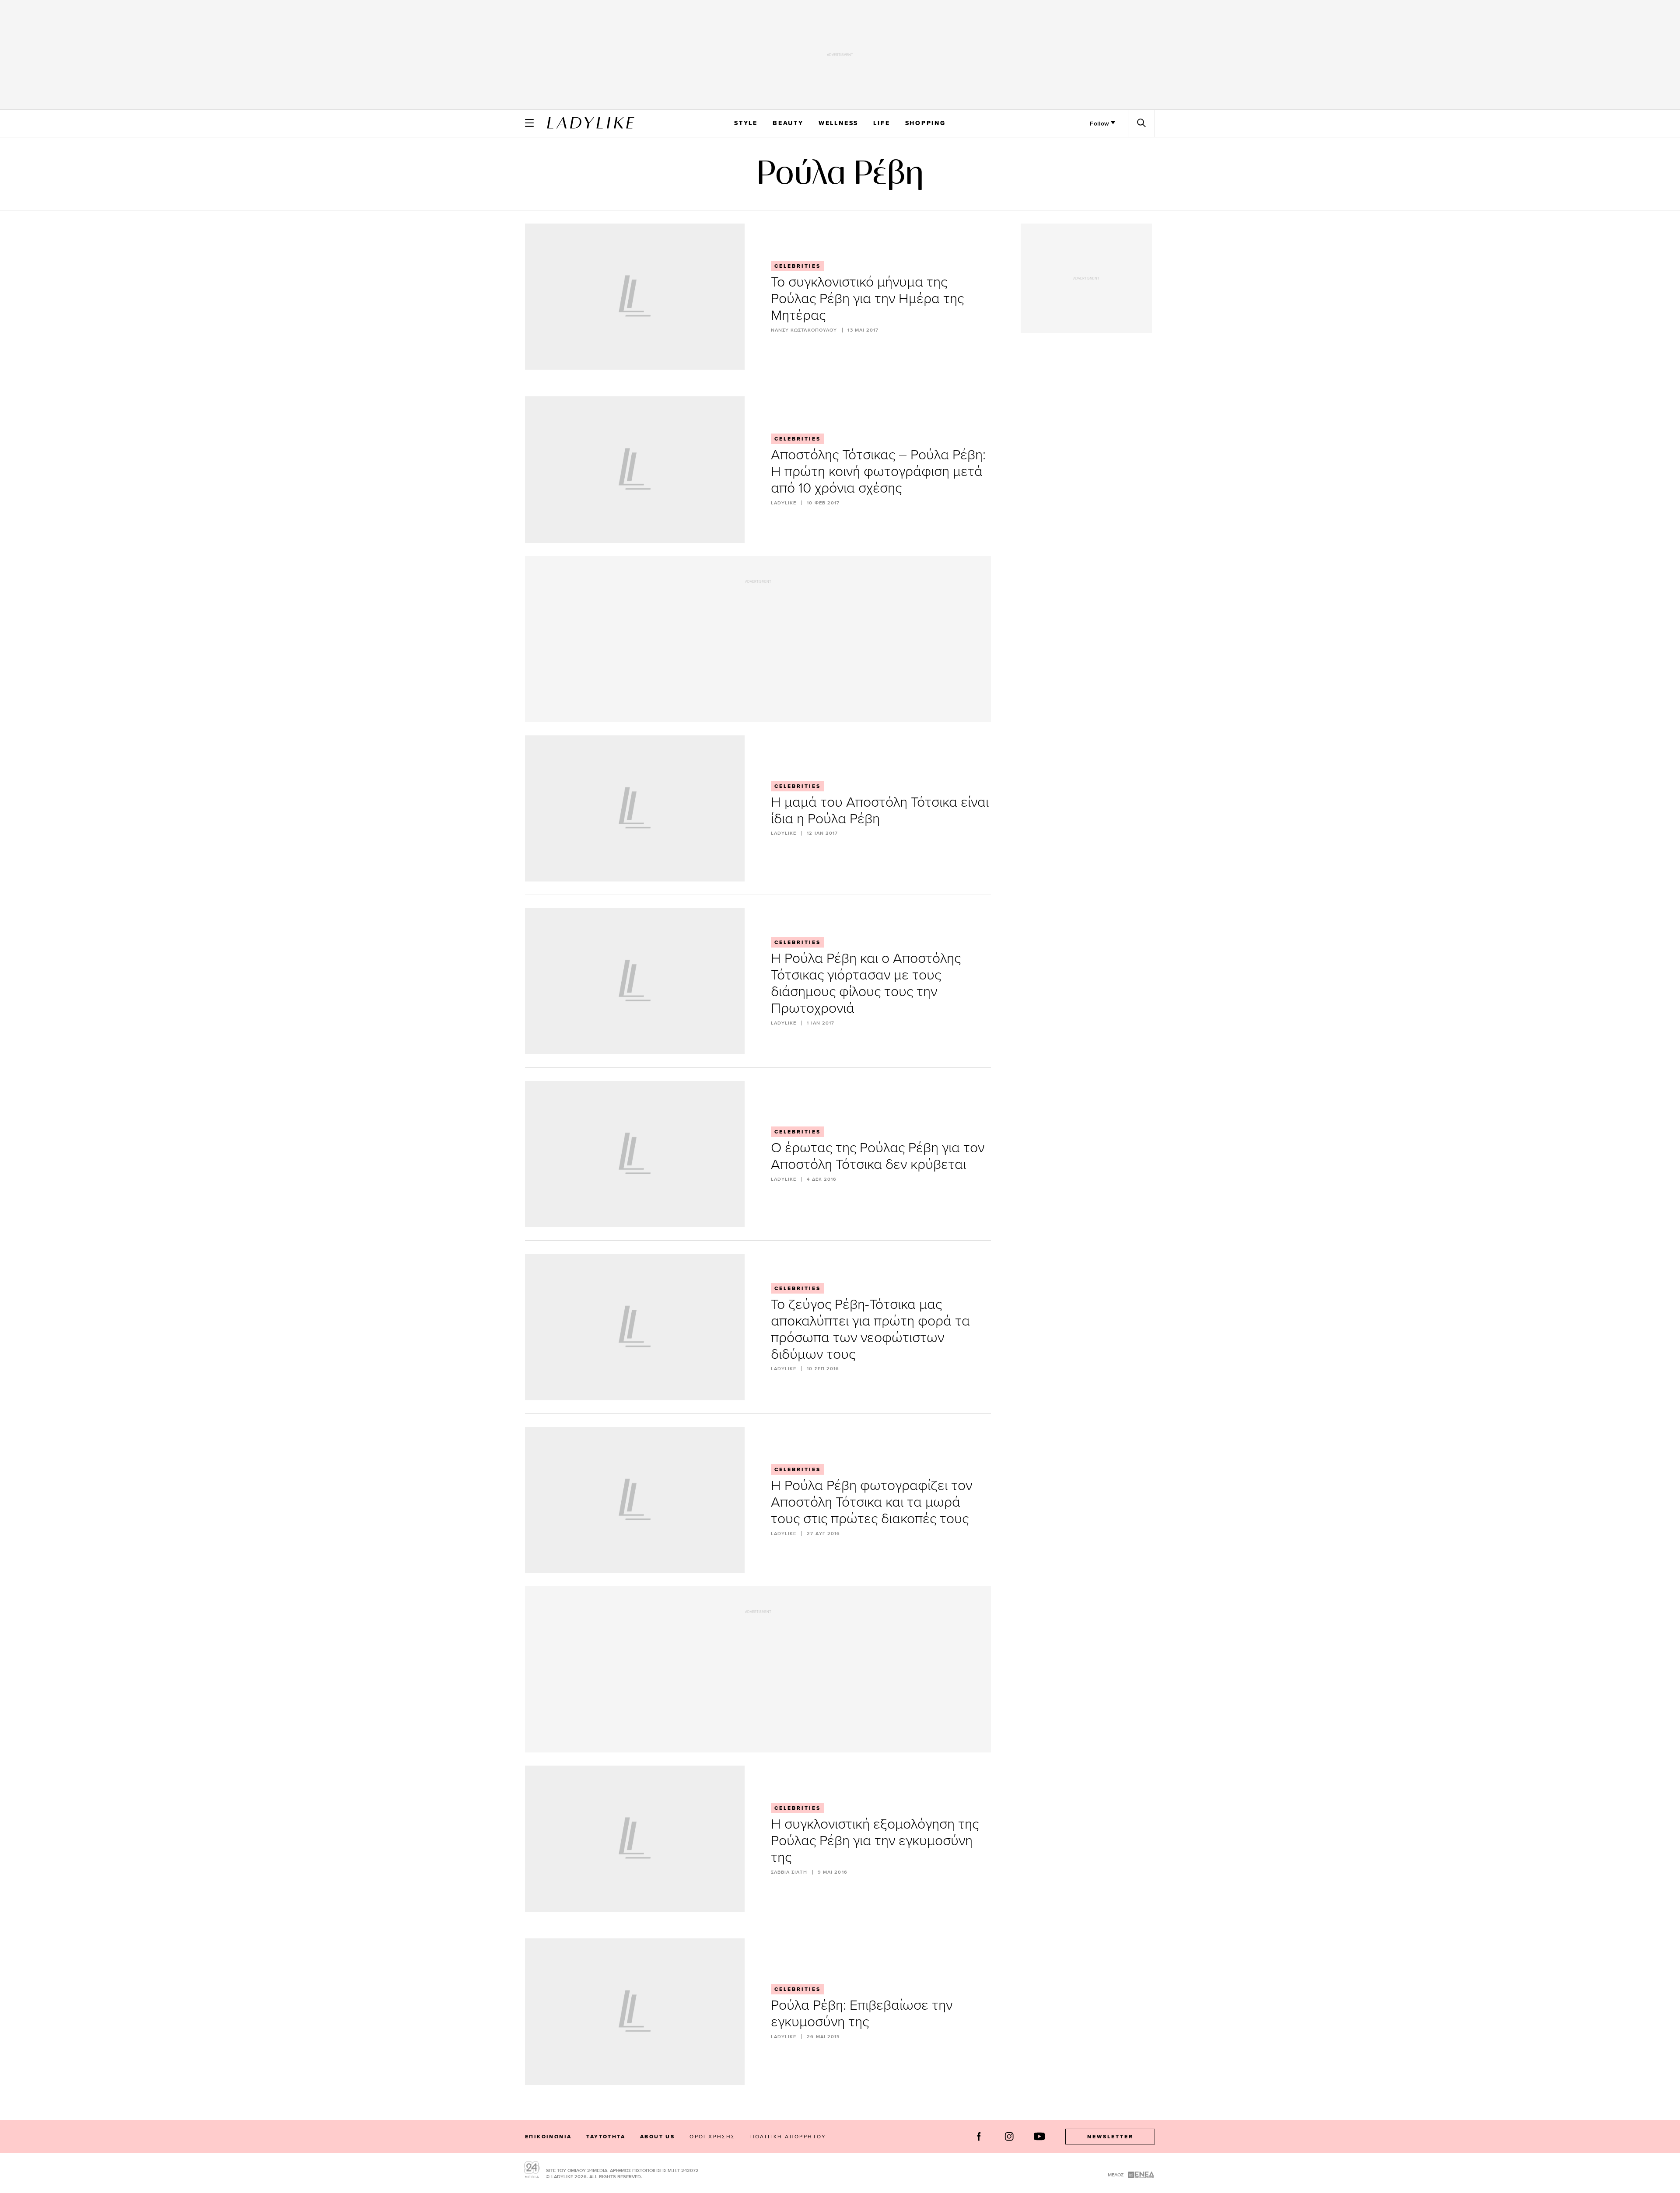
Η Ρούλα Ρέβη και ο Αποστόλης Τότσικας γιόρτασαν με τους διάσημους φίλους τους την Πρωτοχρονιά (866, 982)
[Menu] (529, 123)
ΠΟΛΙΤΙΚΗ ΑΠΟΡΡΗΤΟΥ (788, 2136)
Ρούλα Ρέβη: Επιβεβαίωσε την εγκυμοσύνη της (862, 2013)
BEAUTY (788, 123)
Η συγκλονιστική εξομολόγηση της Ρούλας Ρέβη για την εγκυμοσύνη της (875, 1840)
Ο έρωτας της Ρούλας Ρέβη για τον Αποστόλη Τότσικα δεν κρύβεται (878, 1155)
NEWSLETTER (1110, 2137)
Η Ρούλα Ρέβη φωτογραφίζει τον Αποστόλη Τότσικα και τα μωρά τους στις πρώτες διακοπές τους (871, 1501)
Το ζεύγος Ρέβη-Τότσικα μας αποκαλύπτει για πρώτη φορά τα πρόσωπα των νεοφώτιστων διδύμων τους (870, 1328)
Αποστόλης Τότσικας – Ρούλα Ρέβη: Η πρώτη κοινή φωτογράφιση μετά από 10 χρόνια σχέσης (878, 470)
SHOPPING (926, 123)
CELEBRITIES (798, 266)
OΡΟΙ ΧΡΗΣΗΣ (712, 2136)
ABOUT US (657, 2137)
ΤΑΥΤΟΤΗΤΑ (606, 2137)
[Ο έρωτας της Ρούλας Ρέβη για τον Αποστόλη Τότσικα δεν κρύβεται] (635, 1154)
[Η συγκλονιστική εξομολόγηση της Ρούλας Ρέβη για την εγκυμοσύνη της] (635, 1839)
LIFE (882, 123)
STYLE (746, 123)
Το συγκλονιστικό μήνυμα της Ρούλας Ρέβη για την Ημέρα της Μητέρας (867, 298)
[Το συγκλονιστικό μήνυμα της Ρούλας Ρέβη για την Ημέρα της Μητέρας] (635, 297)
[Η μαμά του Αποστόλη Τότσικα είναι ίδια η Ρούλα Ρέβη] (635, 808)
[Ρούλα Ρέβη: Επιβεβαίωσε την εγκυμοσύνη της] (635, 2011)
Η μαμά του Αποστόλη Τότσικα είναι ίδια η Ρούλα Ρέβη (880, 810)
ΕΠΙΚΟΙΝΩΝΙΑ (548, 2137)
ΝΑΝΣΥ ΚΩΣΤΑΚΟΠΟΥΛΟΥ (804, 330)
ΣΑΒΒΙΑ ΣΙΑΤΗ (789, 1872)
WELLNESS (838, 123)
